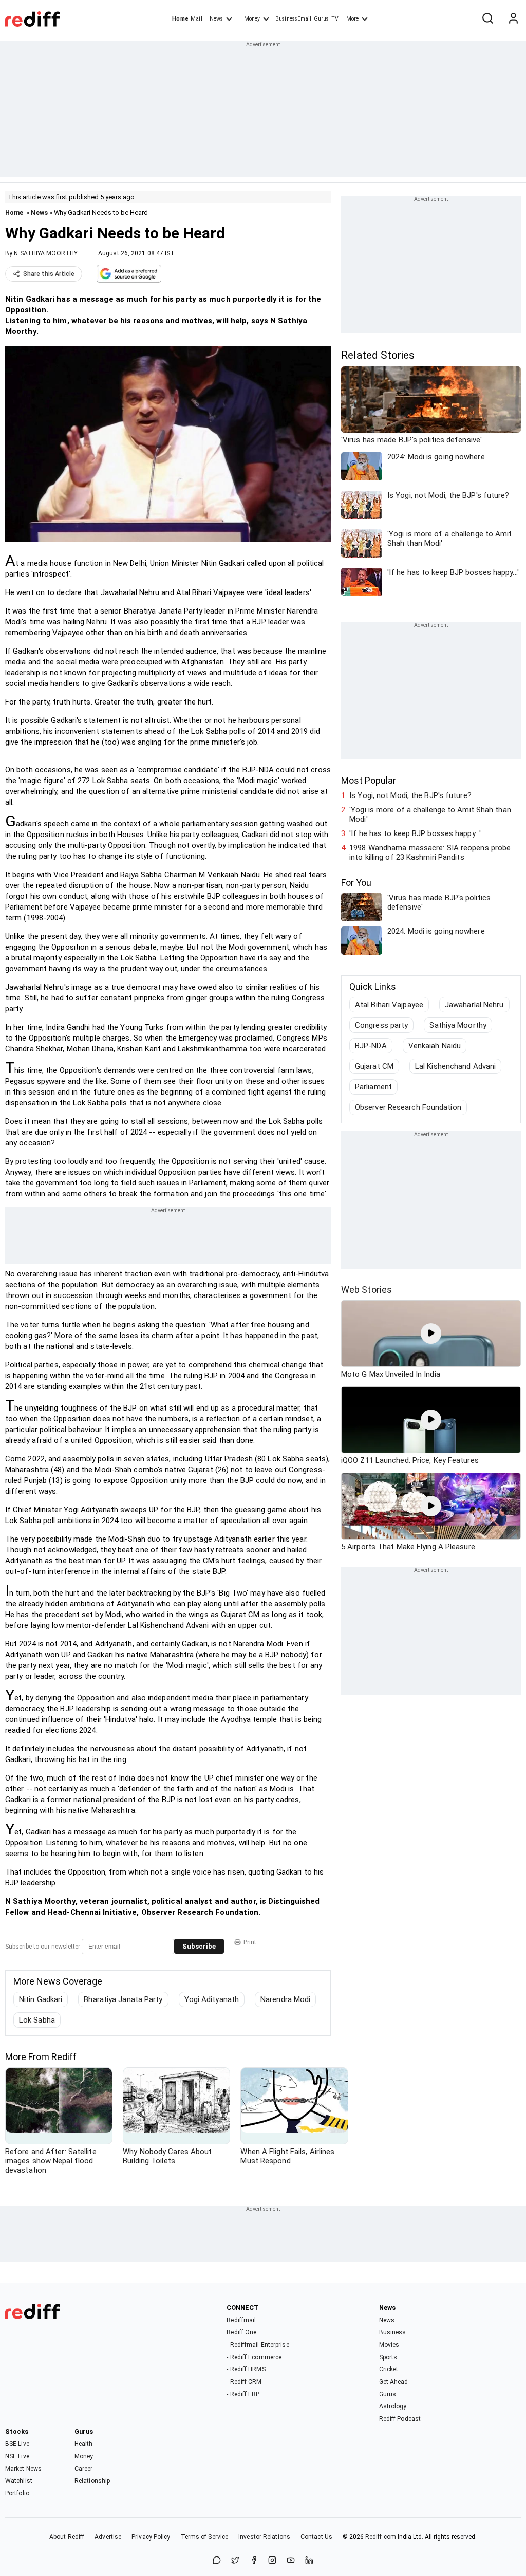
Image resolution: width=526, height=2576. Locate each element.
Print (250, 1942)
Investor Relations (264, 2537)
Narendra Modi (285, 1999)
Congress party (381, 1025)
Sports (388, 2357)
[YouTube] (291, 2561)
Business (393, 2332)
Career (84, 2469)
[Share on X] (235, 2561)
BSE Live (17, 2444)
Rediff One (241, 2332)
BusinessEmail (293, 19)
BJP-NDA (371, 1046)
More (352, 19)
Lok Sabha (37, 2020)
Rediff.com (381, 2537)
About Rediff (67, 2537)
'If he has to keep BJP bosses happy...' (415, 833)
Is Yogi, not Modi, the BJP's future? (410, 795)
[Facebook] (254, 2561)
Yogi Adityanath (212, 1999)
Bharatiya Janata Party (123, 1999)
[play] (431, 1333)
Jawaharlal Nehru (474, 1005)
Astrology (393, 2406)
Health (84, 2444)
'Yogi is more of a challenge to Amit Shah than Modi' (430, 814)
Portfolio (17, 2493)
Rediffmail (241, 2320)
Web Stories (367, 1290)
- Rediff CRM (244, 2382)
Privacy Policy (151, 2537)
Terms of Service (205, 2537)
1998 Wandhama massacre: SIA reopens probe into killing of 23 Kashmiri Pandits (430, 853)
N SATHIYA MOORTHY (46, 253)
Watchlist (19, 2481)
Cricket (389, 2369)
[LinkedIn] (309, 2561)
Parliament (373, 1087)
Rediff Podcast (400, 2419)
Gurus (322, 19)
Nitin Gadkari (41, 1999)
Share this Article (49, 274)
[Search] (487, 19)
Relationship (92, 2481)
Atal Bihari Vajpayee (389, 1005)
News (216, 19)
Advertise (108, 2537)
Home (180, 19)
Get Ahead (394, 2382)
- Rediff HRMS (246, 2369)
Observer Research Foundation (408, 1107)
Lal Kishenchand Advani (455, 1066)
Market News (23, 2469)
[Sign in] (513, 19)
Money (252, 19)
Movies (389, 2345)
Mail (196, 19)
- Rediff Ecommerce (254, 2357)
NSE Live (17, 2456)
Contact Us (316, 2537)
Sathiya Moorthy (458, 1025)
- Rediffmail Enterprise (258, 2345)
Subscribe (199, 1946)
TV (335, 19)
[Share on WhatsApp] (217, 2561)
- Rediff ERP (243, 2394)
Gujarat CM (374, 1066)
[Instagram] (272, 2561)
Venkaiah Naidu (435, 1046)
